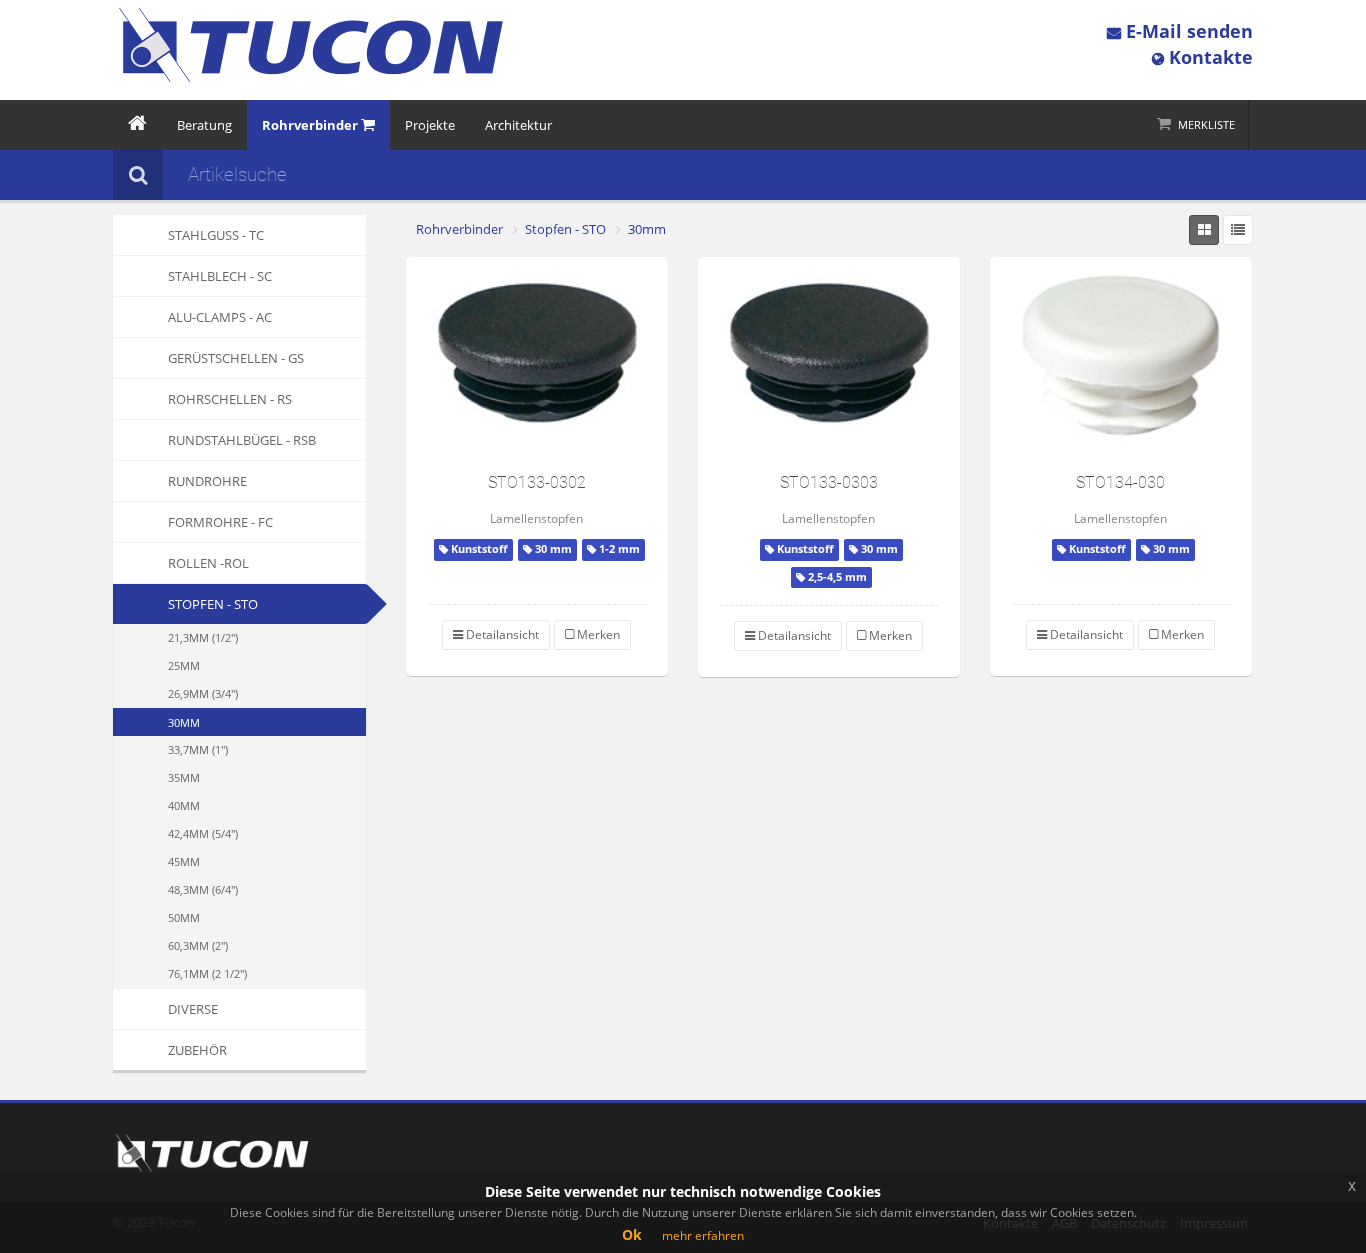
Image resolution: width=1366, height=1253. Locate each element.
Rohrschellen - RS (230, 399)
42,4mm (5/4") (203, 833)
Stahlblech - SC (220, 276)
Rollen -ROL (208, 563)
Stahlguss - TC (216, 235)
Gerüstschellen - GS (236, 358)
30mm (184, 722)
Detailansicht (501, 634)
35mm (184, 777)
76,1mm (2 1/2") (207, 973)
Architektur (518, 125)
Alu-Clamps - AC (220, 317)
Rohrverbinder (459, 229)
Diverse (193, 1009)
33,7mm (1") (198, 749)
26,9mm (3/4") (203, 693)
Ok (632, 1234)
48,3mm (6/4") (203, 889)
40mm (184, 805)
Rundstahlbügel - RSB (242, 440)
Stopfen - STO (213, 604)
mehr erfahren (703, 1235)
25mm (184, 665)
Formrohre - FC (220, 522)
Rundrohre (207, 481)
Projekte (430, 125)
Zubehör (197, 1050)
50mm (184, 917)
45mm (184, 861)
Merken (597, 634)
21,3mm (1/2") (203, 637)
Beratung (204, 125)
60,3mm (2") (198, 945)
